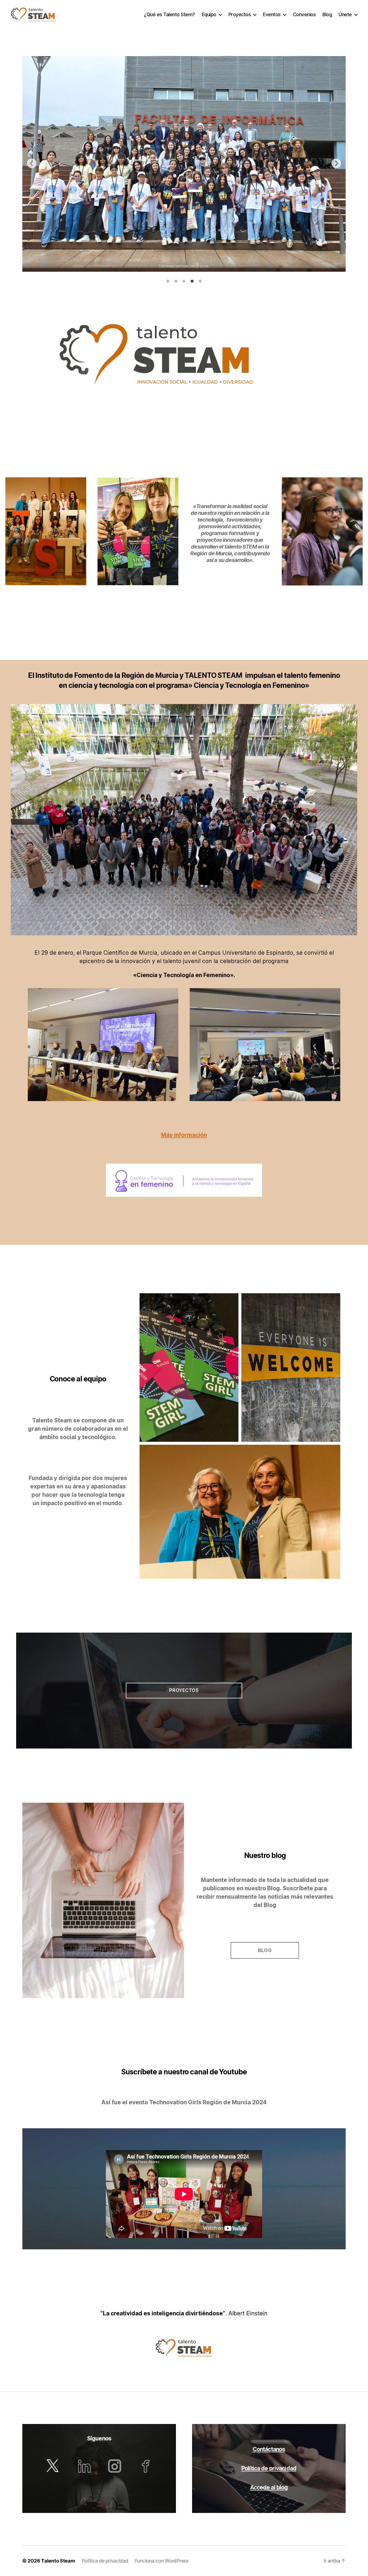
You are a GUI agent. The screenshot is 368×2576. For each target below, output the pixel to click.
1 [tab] (168, 281)
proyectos (184, 1690)
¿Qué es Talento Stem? (169, 14)
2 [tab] (176, 281)
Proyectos (240, 14)
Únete (345, 14)
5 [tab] (200, 281)
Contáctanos (269, 2449)
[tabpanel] (184, 164)
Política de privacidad (269, 2468)
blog (265, 1950)
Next (336, 164)
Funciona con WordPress (162, 2561)
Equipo (209, 14)
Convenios (304, 14)
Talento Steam (58, 2561)
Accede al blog (269, 2487)
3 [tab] (184, 281)
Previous (32, 164)
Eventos (272, 14)
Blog (327, 14)
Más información (184, 1135)
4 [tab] (192, 281)
